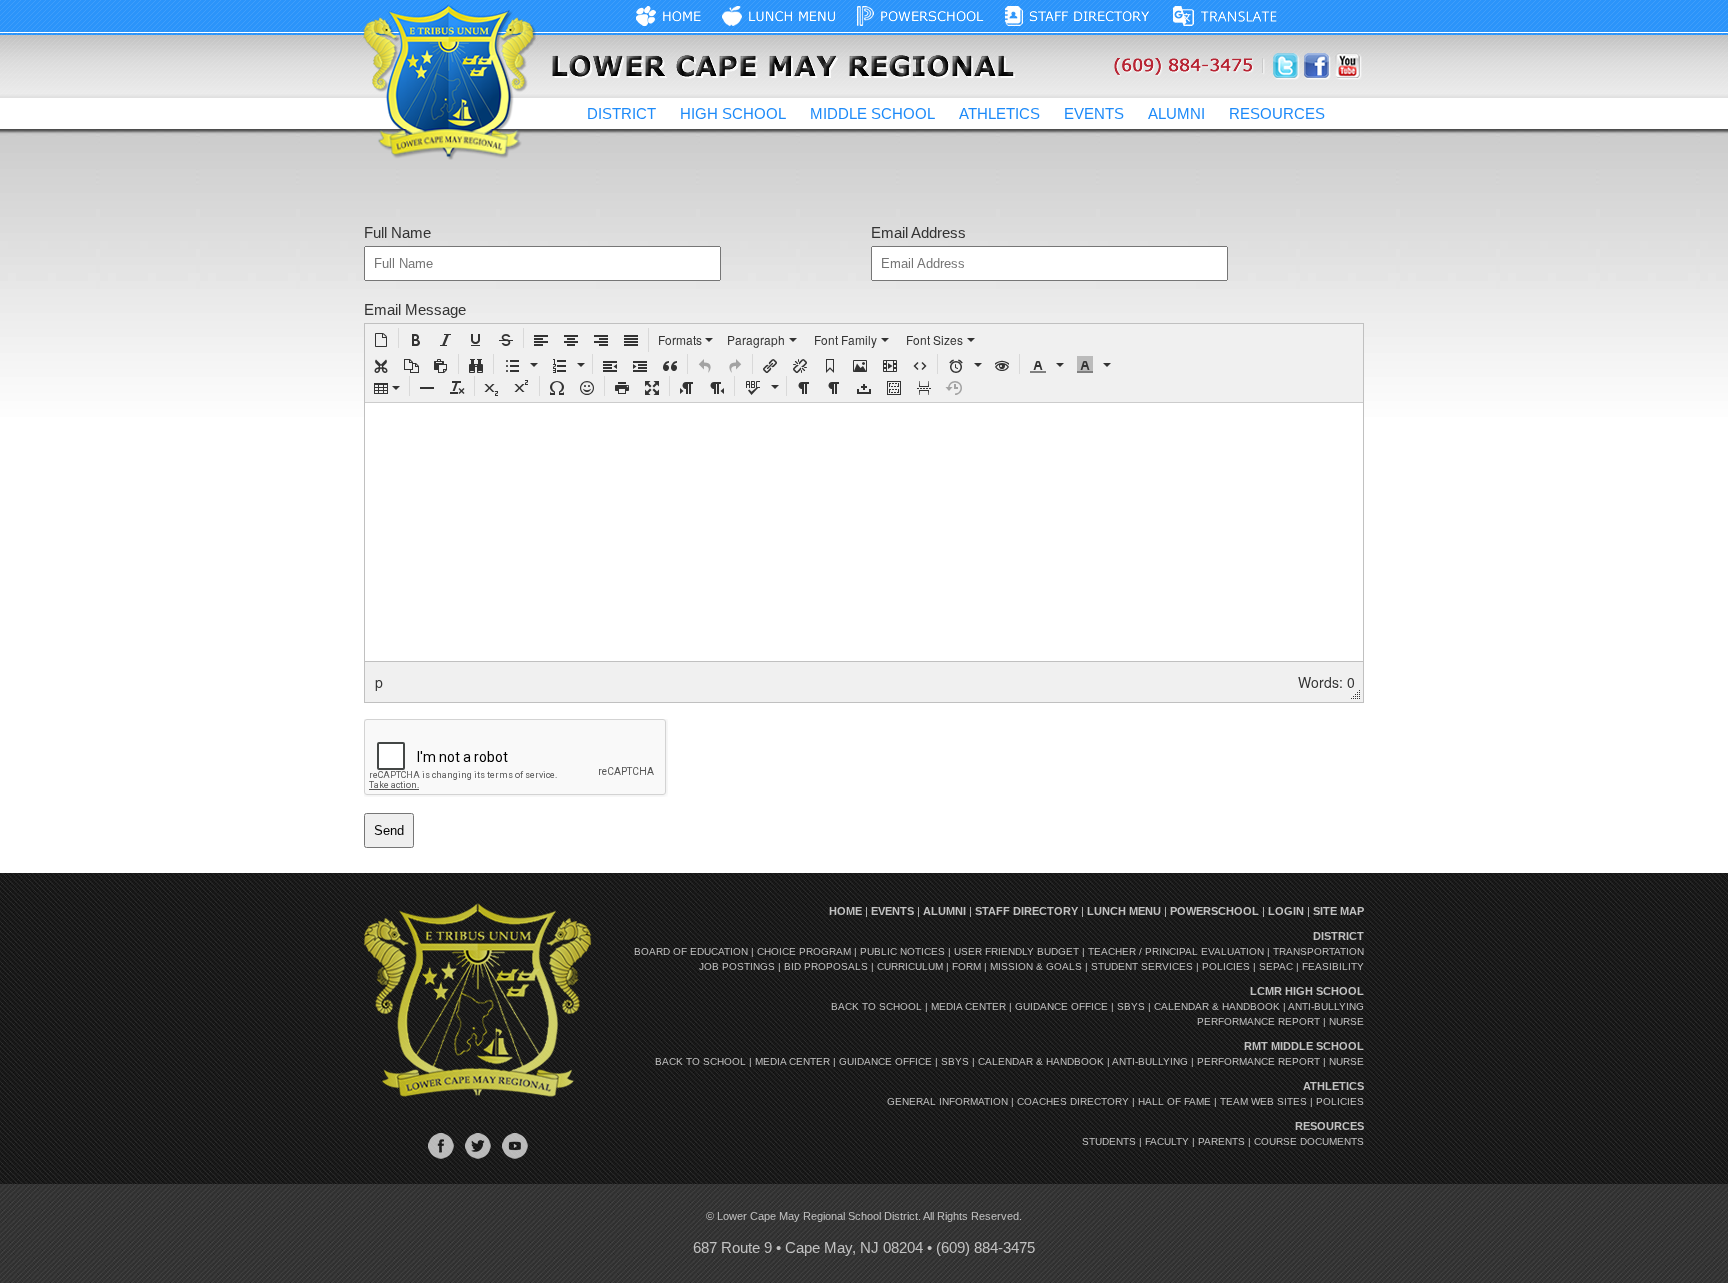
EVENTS (1094, 113)
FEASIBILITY (1333, 966)
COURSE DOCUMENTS (1309, 1141)
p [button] (379, 682)
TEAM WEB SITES (1263, 1101)
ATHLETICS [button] (999, 113)
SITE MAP (1338, 911)
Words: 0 (1326, 682)
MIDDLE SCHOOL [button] (872, 113)
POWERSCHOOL (1214, 911)
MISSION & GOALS (1036, 966)
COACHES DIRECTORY (1073, 1101)
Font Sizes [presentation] (934, 339)
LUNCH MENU (1124, 911)
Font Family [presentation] (845, 339)
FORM (966, 966)
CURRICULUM (910, 966)
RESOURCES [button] (1277, 113)
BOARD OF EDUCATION (691, 951)
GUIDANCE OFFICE (1061, 1006)
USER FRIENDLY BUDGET (1016, 951)
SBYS (1131, 1006)
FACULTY (1167, 1141)
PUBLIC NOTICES (902, 951)
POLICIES (1226, 966)
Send (389, 830)
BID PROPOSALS (826, 966)
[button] (381, 338)
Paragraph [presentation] (756, 339)
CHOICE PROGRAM (804, 951)
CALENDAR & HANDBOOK (1217, 1006)
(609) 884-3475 (985, 1247)
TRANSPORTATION (1318, 951)
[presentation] (381, 338)
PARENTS (1221, 1141)
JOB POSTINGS (737, 966)
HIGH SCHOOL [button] (733, 113)
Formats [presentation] (681, 339)
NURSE (1346, 1021)
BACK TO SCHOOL (876, 1006)
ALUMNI (1176, 113)
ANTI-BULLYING (1326, 1006)
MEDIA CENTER (968, 1006)
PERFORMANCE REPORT (1258, 1021)
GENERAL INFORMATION (947, 1101)
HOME (845, 911)
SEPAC (1276, 966)
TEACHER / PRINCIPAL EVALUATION (1176, 951)
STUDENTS (1109, 1141)
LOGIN (1286, 911)
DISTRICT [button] (621, 113)
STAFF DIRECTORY (1026, 911)
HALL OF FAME (1174, 1101)
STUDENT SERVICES (1142, 966)
